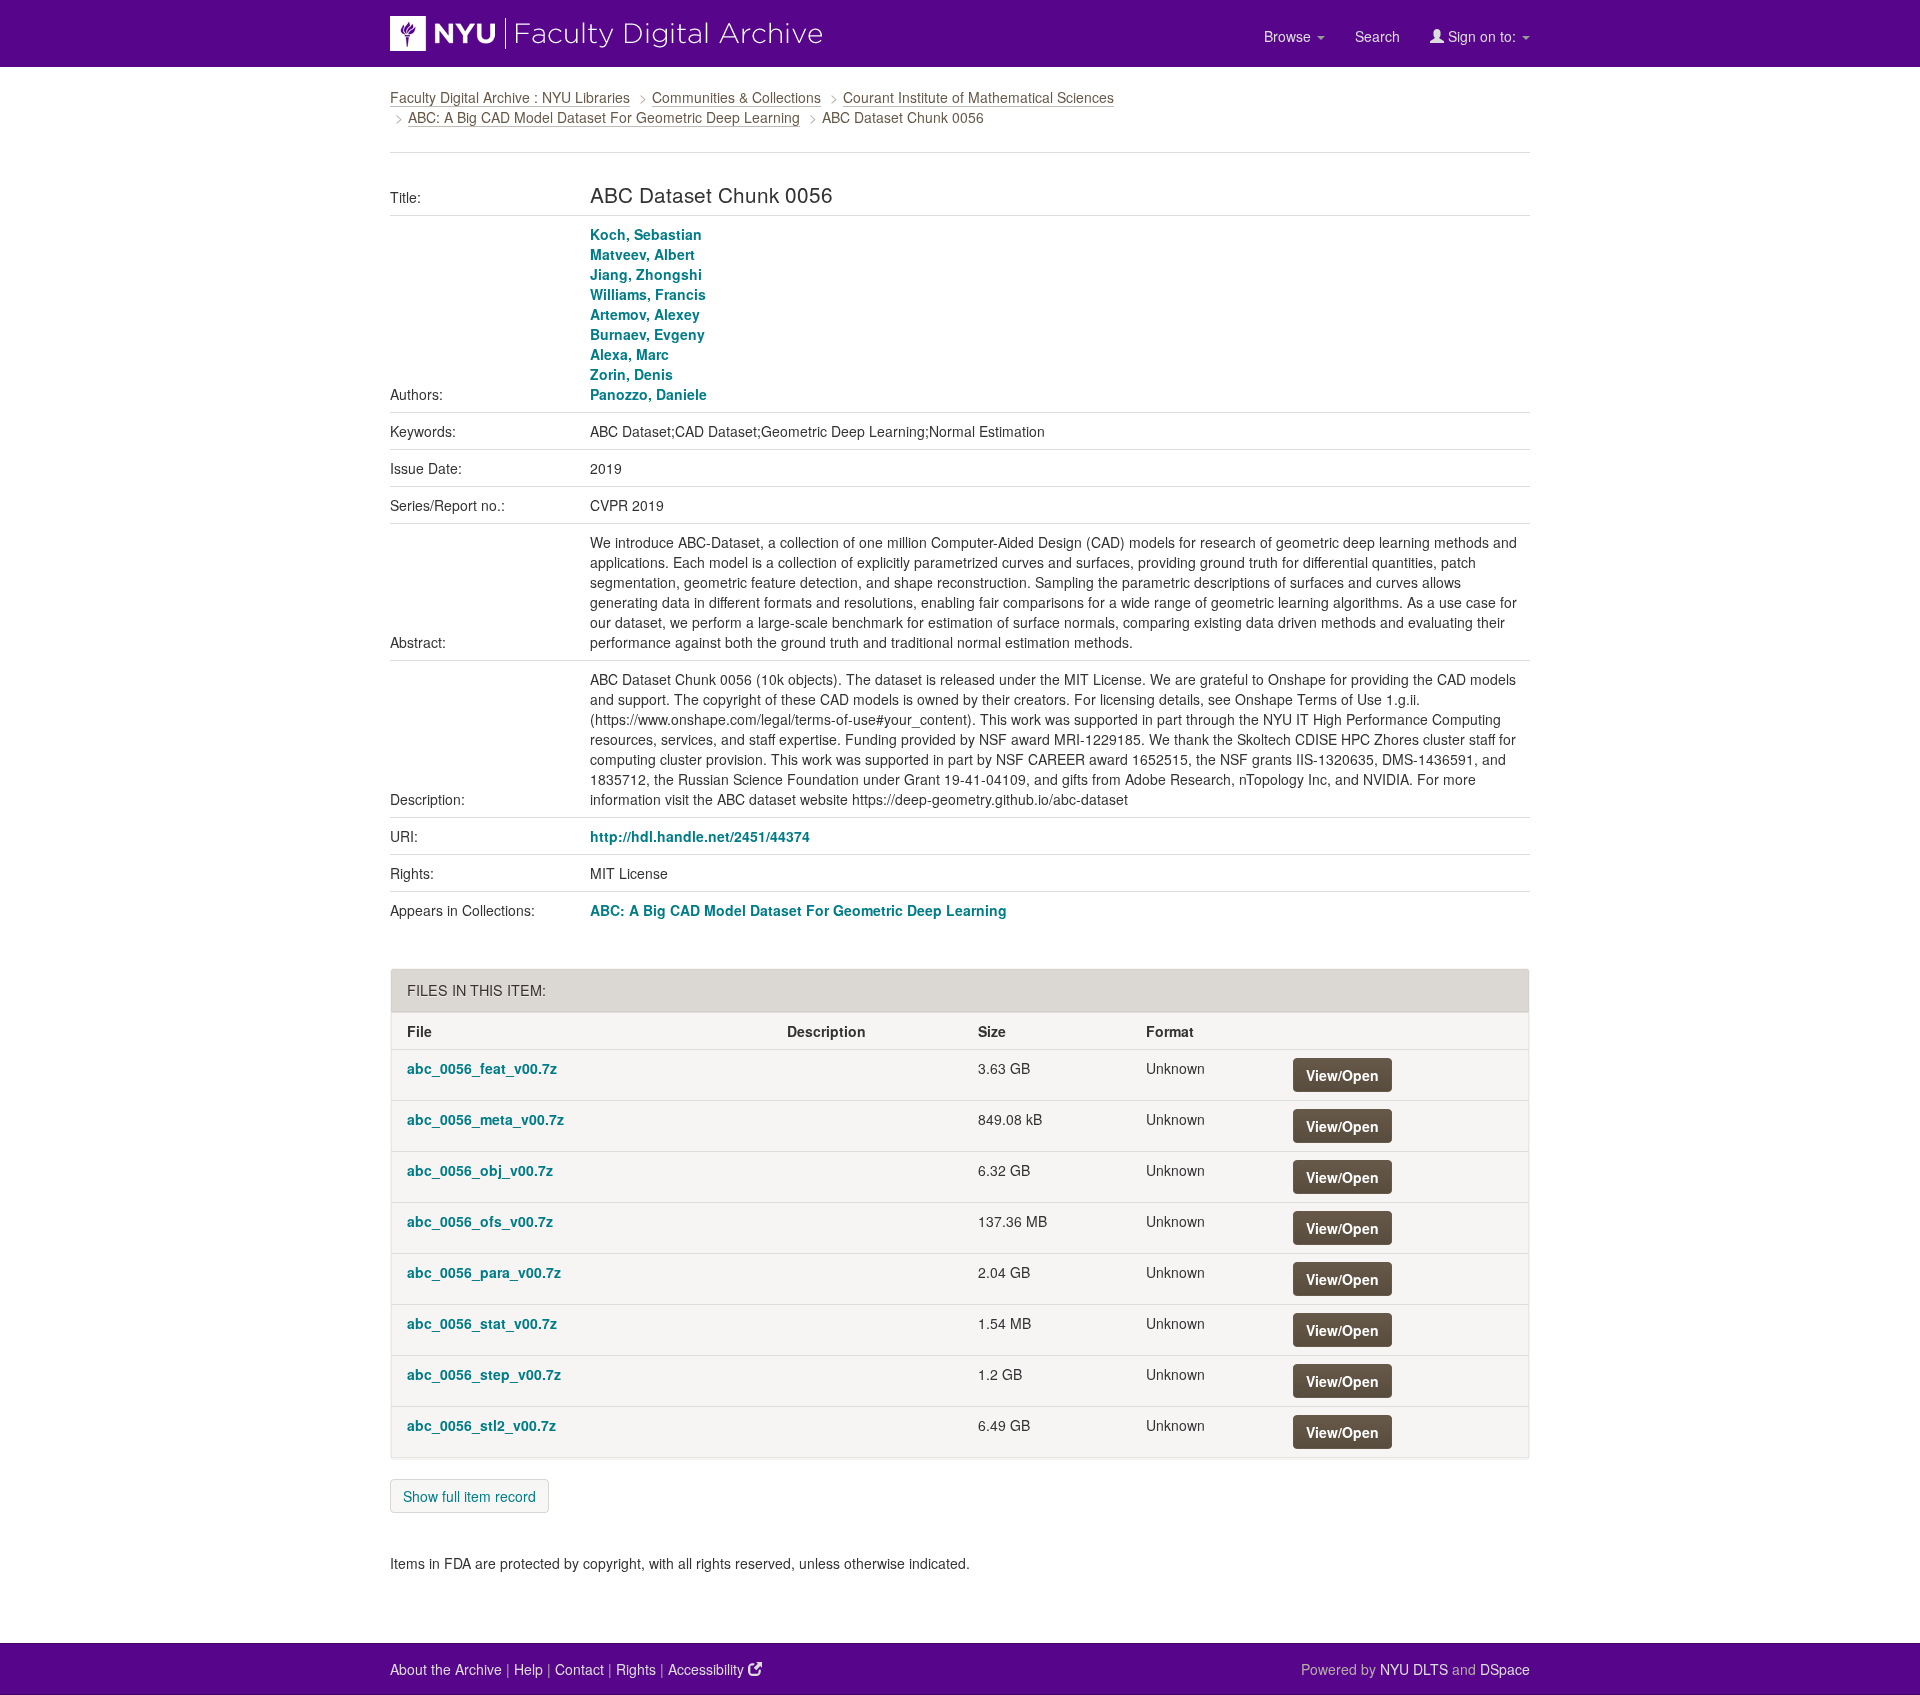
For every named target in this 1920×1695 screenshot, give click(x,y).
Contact (579, 1669)
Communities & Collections (736, 97)
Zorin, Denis (631, 374)
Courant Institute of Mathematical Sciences (978, 97)
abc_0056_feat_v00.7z (482, 1068)
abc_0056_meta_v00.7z (485, 1119)
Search (1377, 36)
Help (528, 1669)
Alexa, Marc (629, 354)
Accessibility (708, 1669)
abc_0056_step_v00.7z (484, 1374)
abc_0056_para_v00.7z (484, 1272)
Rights (636, 1669)
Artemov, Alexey (645, 314)
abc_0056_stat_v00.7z (482, 1323)
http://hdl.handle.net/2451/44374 (700, 836)
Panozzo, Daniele (648, 394)
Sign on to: (1482, 36)
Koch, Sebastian (646, 234)
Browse (1289, 36)
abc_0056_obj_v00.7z (480, 1170)
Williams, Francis (648, 294)
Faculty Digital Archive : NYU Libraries (510, 97)
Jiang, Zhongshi (646, 274)
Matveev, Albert (642, 254)
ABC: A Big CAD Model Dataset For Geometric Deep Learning (604, 117)
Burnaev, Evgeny (647, 334)
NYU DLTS (1414, 1669)
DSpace (1505, 1669)
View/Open (1342, 1075)
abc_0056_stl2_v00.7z (481, 1425)
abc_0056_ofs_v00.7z (480, 1221)
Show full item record (469, 1496)
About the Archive (446, 1669)
